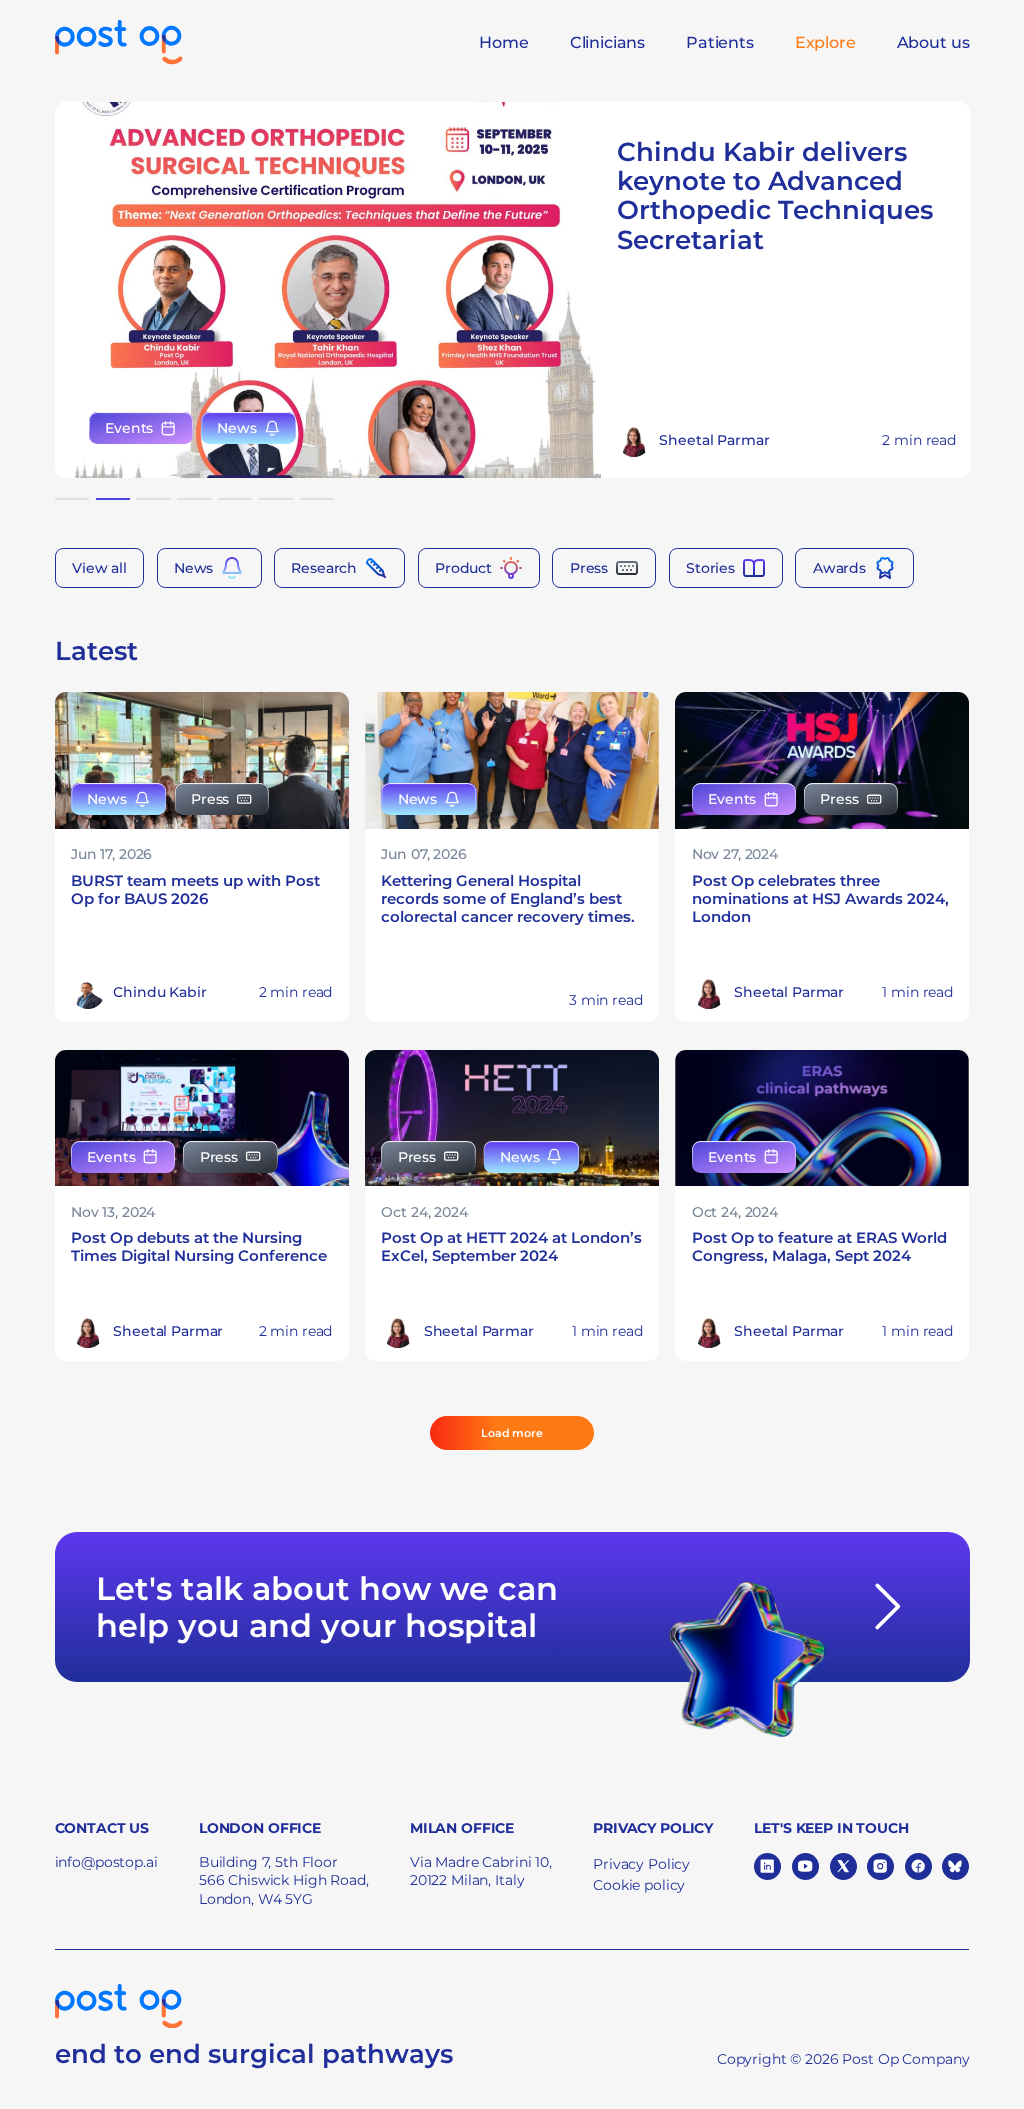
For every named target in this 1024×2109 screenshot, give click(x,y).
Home (503, 42)
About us (933, 42)
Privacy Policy (641, 1863)
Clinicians (607, 42)
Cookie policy (639, 1884)
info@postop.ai (106, 1861)
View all (99, 567)
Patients (720, 42)
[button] (72, 499)
